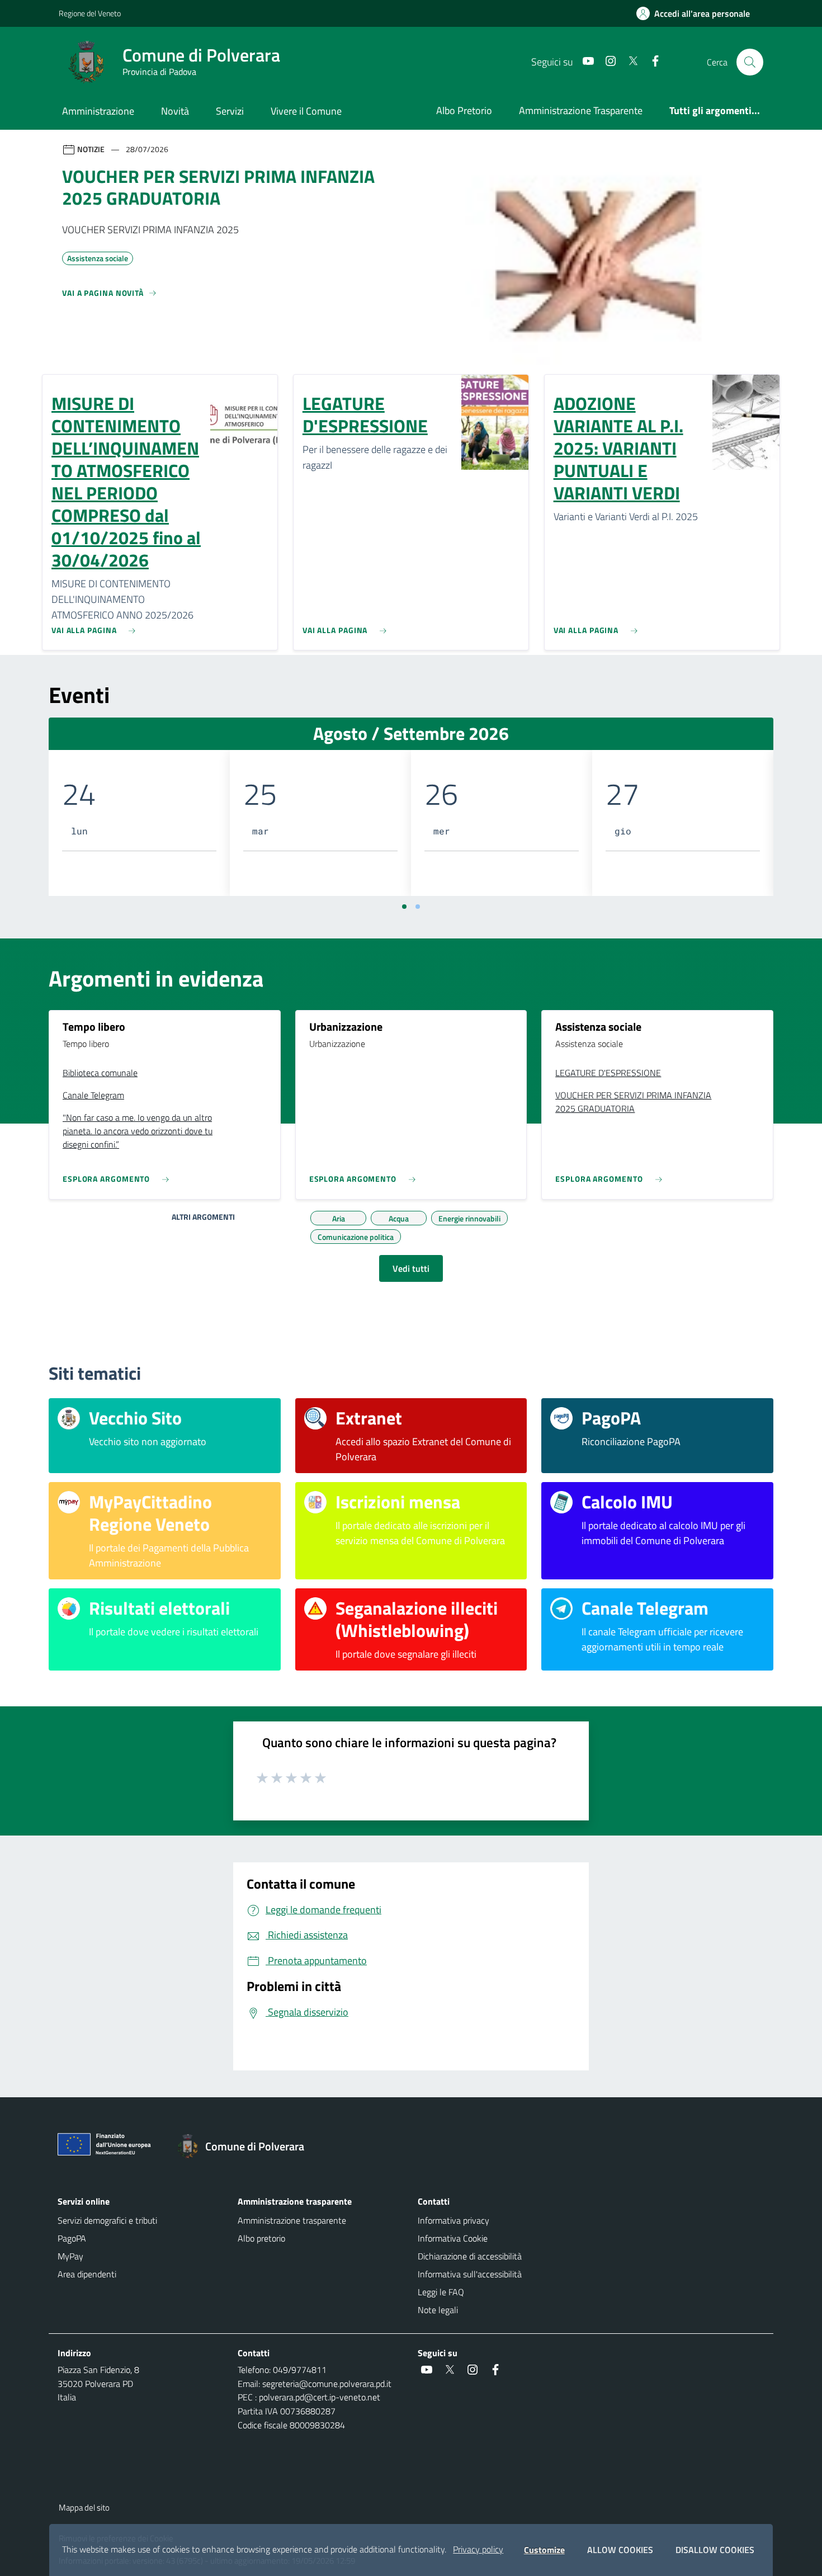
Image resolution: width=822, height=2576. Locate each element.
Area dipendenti (87, 2274)
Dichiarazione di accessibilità (470, 2256)
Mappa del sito (84, 2507)
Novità (175, 111)
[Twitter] (629, 62)
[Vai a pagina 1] (404, 907)
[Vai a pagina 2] (418, 907)
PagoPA (72, 2238)
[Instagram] (606, 62)
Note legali (438, 2310)
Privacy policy (478, 2549)
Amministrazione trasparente (292, 2220)
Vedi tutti (411, 1268)
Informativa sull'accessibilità (470, 2274)
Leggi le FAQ (441, 2292)
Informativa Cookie (453, 2238)
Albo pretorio (261, 2238)
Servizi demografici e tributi (107, 2220)
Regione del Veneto (90, 13)
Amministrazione (98, 111)
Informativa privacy (453, 2220)
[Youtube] (584, 62)
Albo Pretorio (464, 110)
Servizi (230, 111)
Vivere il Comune (306, 111)
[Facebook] (651, 62)
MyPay (70, 2256)
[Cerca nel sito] (750, 62)
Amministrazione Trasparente (581, 110)
